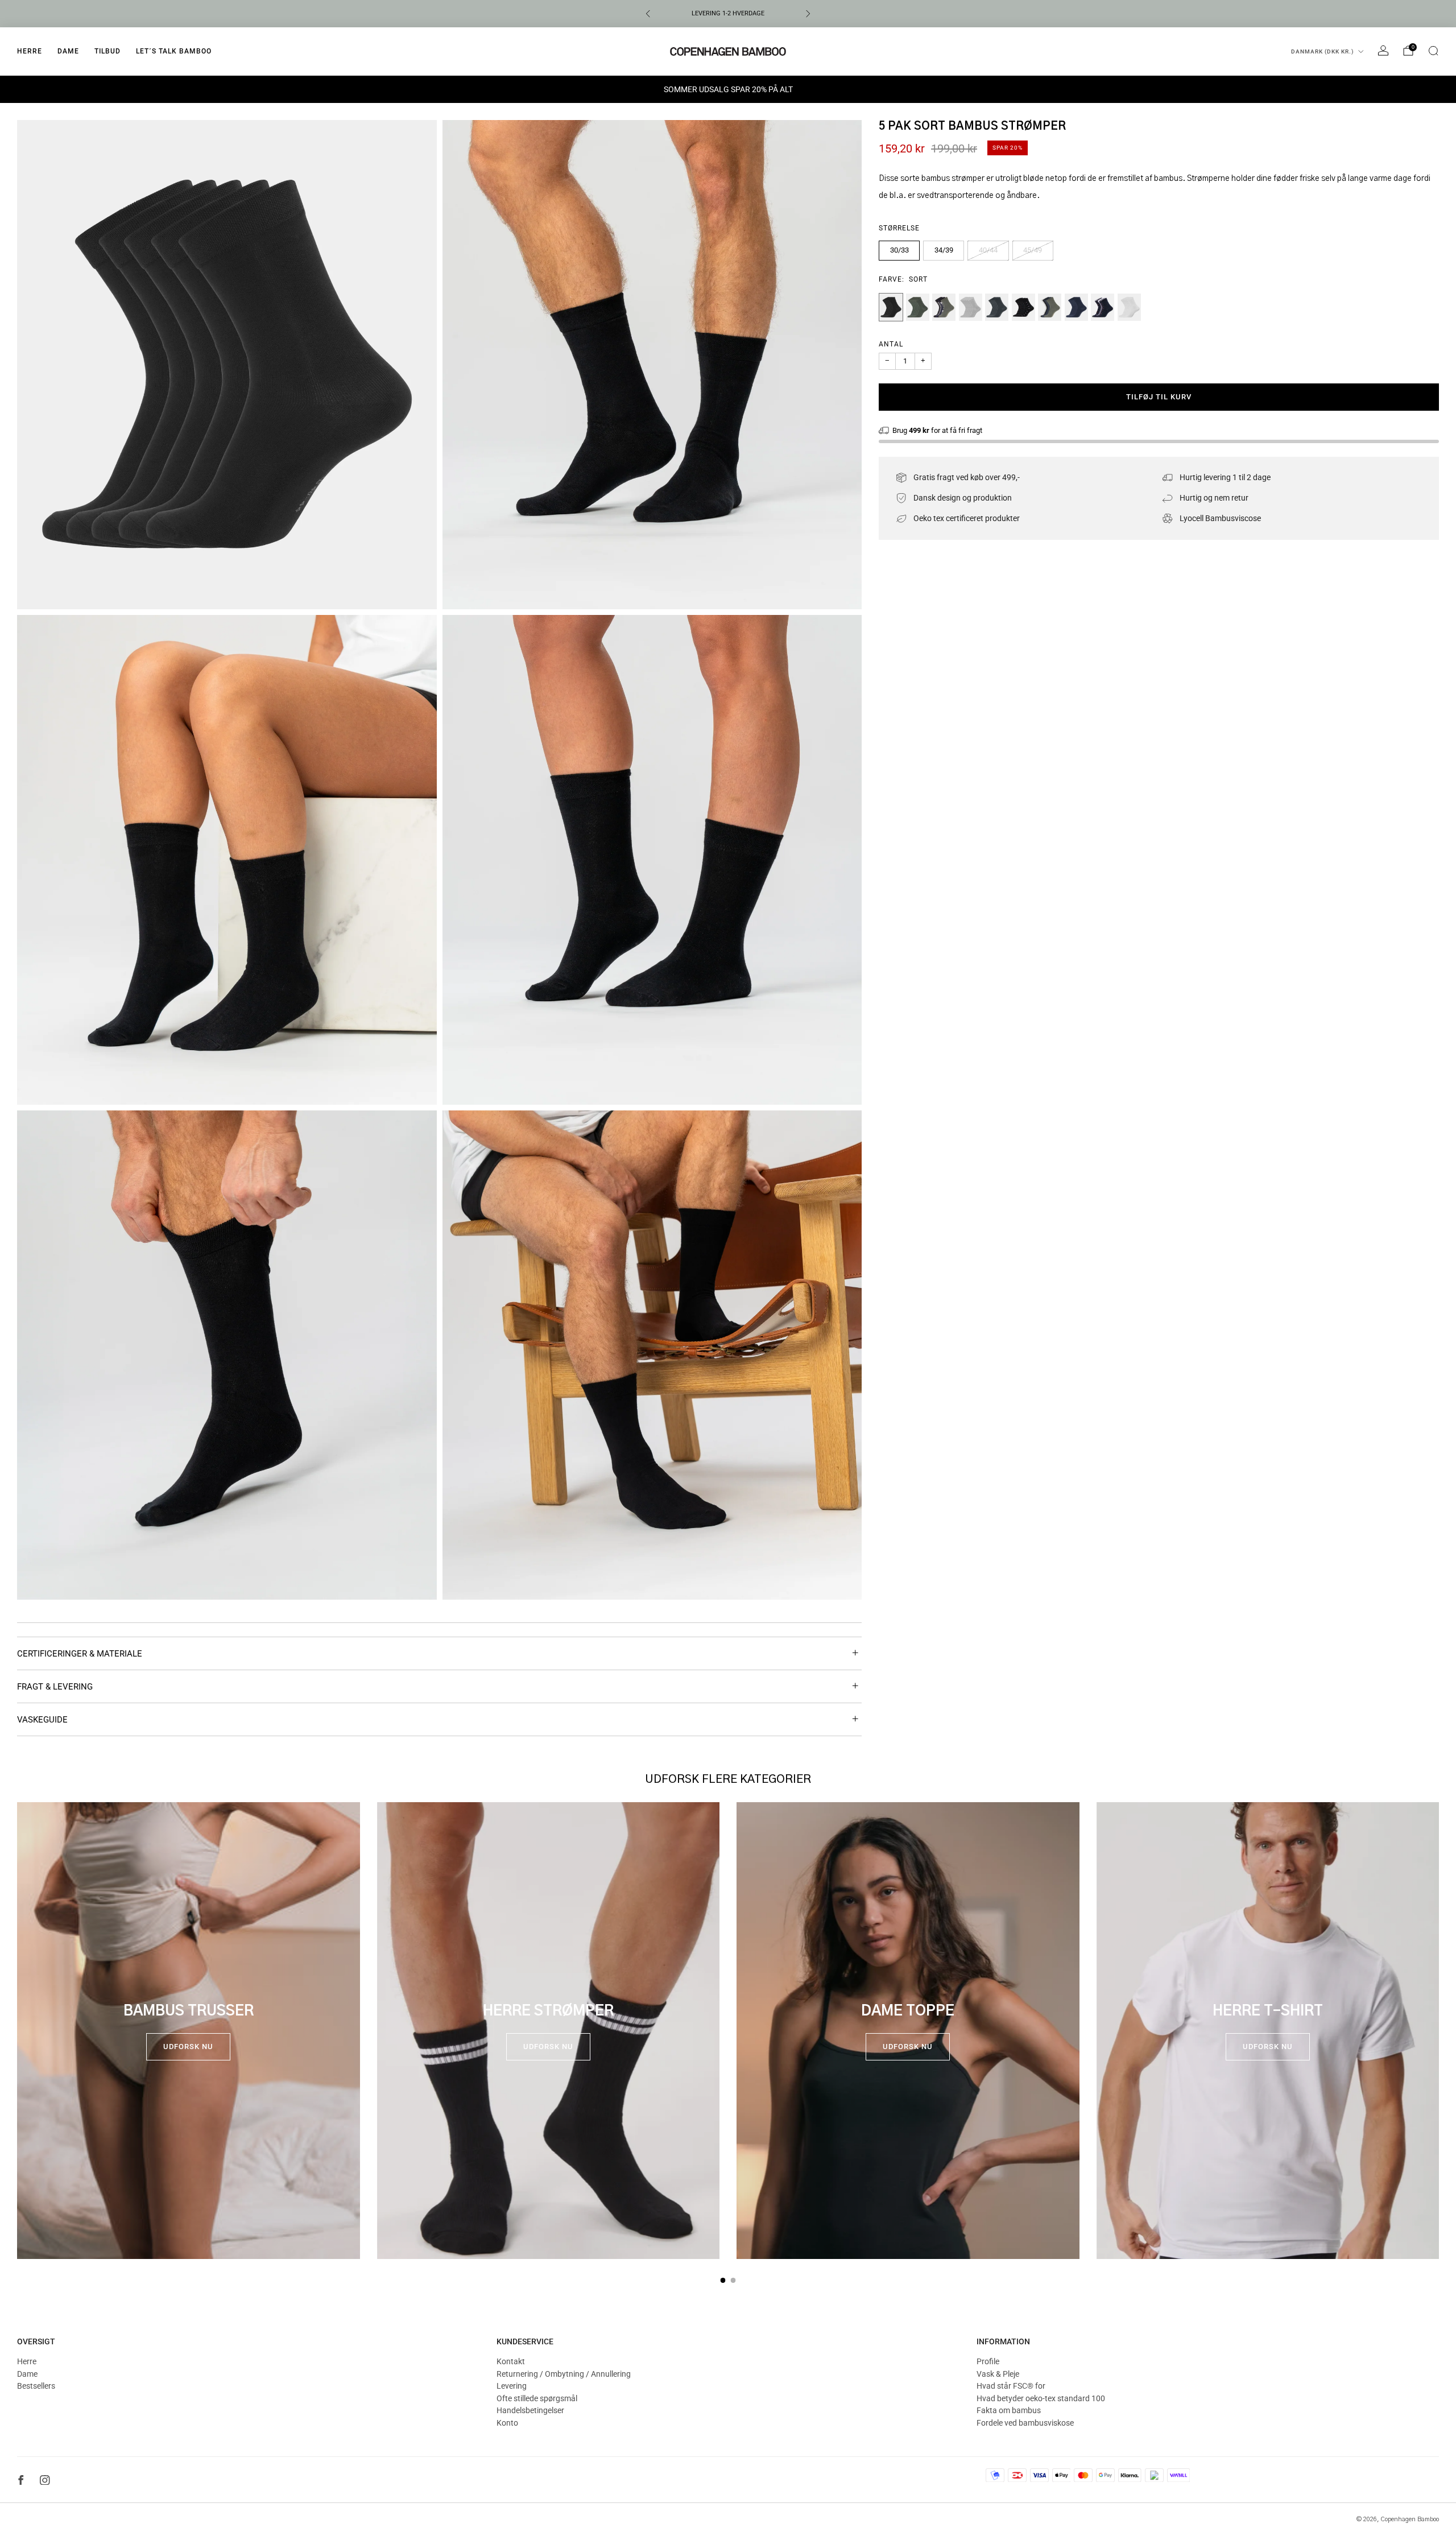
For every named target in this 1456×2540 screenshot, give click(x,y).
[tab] (723, 2280)
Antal (891, 344)
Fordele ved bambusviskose (1025, 2423)
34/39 (944, 250)
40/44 (988, 250)
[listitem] (728, 14)
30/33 (899, 250)
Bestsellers (36, 2386)
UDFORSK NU (188, 2047)
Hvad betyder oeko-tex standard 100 (1041, 2398)
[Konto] (1383, 51)
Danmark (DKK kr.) (1323, 51)
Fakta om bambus (1009, 2410)
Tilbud (107, 51)
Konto (507, 2423)
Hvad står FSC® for (1011, 2386)
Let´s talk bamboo (174, 51)
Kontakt (511, 2361)
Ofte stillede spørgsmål (537, 2398)
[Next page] (1439, 2031)
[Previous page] (17, 2031)
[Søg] (1433, 51)
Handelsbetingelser (530, 2410)
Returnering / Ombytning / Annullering (564, 2374)
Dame (68, 51)
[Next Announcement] (808, 14)
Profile (988, 2361)
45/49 (1033, 250)
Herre (30, 51)
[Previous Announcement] (648, 14)
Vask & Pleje (998, 2374)
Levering (512, 2386)
